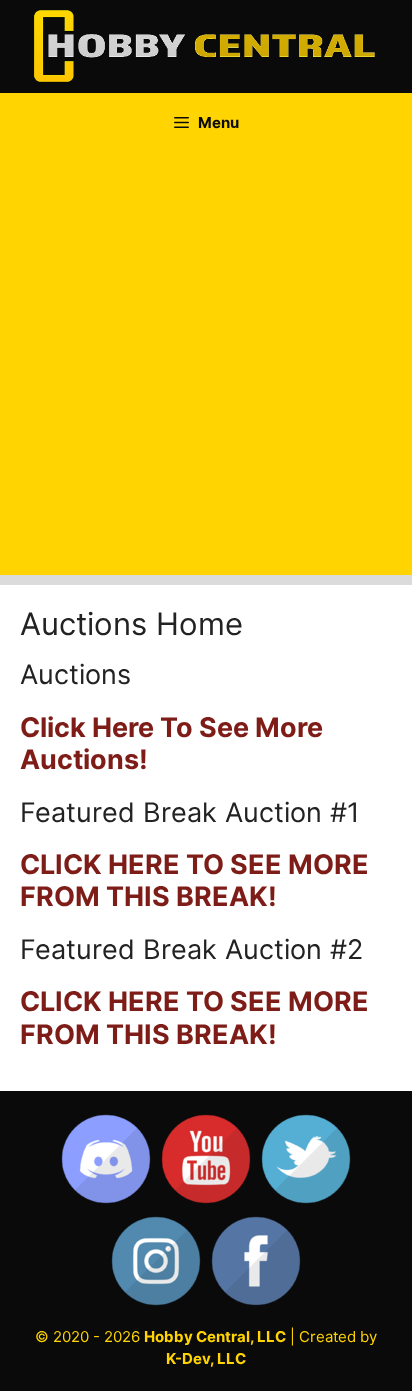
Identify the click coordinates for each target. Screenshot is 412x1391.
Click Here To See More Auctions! (171, 743)
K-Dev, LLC (206, 1358)
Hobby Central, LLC (215, 1336)
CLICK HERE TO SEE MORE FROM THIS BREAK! (194, 880)
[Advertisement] (206, 369)
